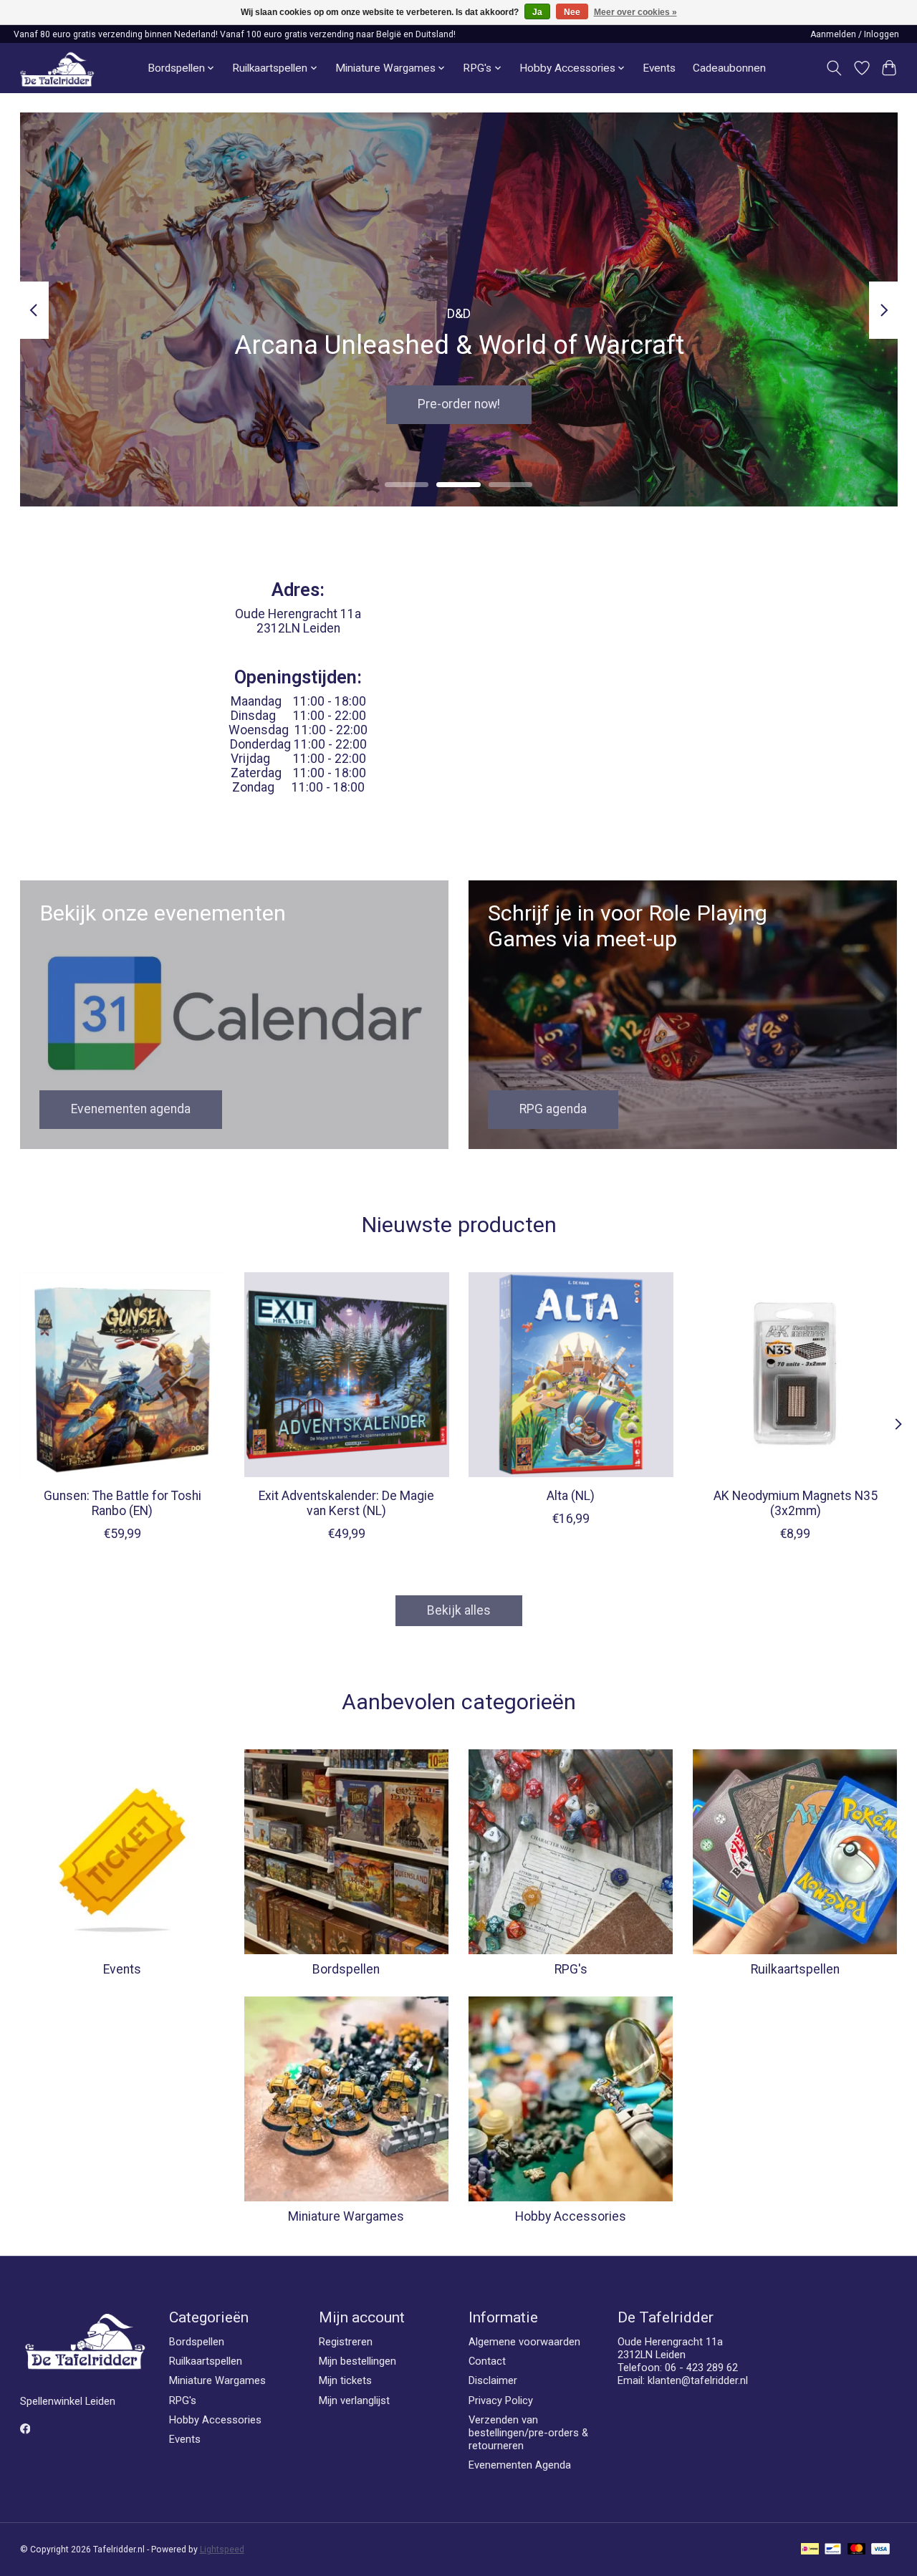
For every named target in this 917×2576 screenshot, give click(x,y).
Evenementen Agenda (520, 2465)
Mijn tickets (345, 2380)
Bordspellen (346, 1969)
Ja (537, 12)
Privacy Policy (501, 2400)
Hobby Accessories (571, 2216)
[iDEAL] (810, 2550)
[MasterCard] (857, 2550)
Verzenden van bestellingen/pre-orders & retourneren (528, 2433)
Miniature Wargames (346, 2216)
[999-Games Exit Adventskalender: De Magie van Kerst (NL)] (347, 1375)
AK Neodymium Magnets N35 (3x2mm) (795, 1503)
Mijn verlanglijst (354, 2400)
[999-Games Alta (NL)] (571, 1375)
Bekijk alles (459, 1610)
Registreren (346, 2342)
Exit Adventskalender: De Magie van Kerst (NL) (346, 1503)
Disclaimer (493, 2380)
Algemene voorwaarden (524, 2342)
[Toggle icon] (834, 68)
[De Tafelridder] (57, 68)
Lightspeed (222, 2549)
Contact (487, 2361)
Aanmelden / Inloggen (855, 34)
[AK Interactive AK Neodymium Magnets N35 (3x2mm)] (795, 1375)
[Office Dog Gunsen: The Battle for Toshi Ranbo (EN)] (123, 1375)
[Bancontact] (833, 2550)
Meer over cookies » (635, 12)
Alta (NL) (571, 1496)
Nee (572, 12)
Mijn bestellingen (357, 2361)
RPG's (571, 1969)
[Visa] (880, 2550)
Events (659, 68)
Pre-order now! (459, 405)
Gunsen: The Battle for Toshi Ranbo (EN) (122, 1503)
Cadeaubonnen (729, 68)
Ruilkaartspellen (795, 1969)
